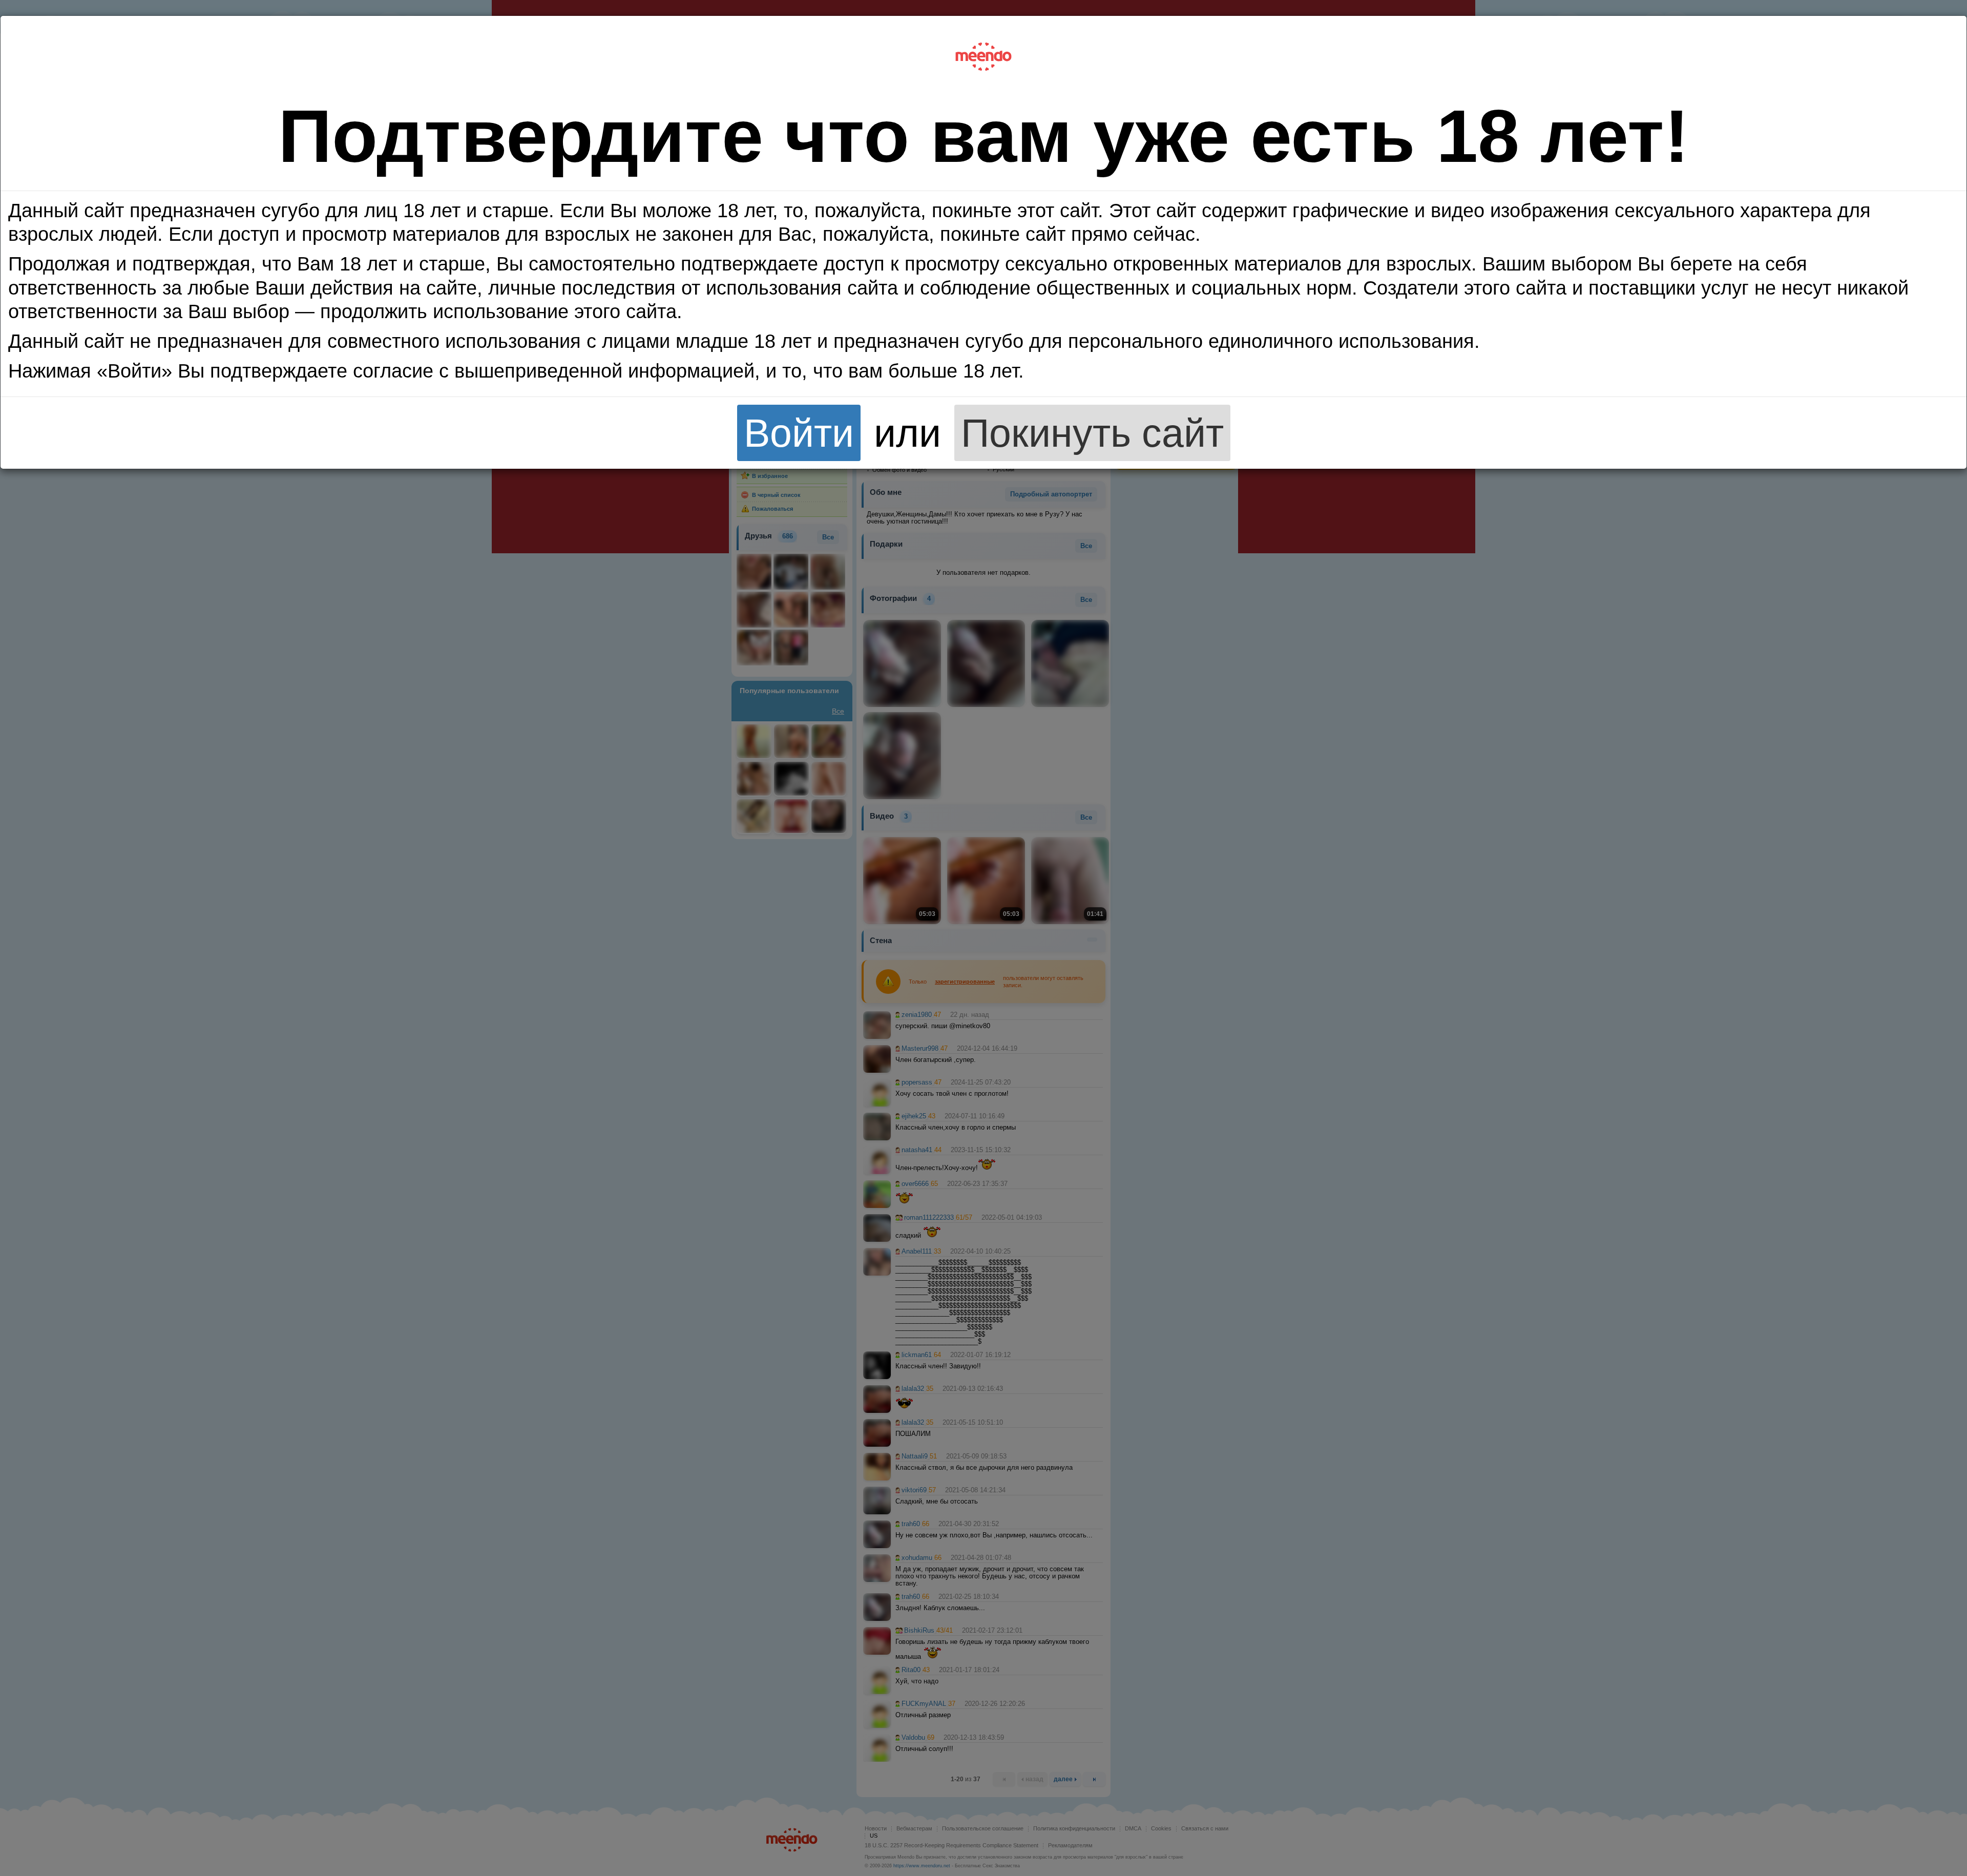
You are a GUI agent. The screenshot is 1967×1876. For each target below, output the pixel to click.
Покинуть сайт (1092, 433)
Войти (799, 433)
